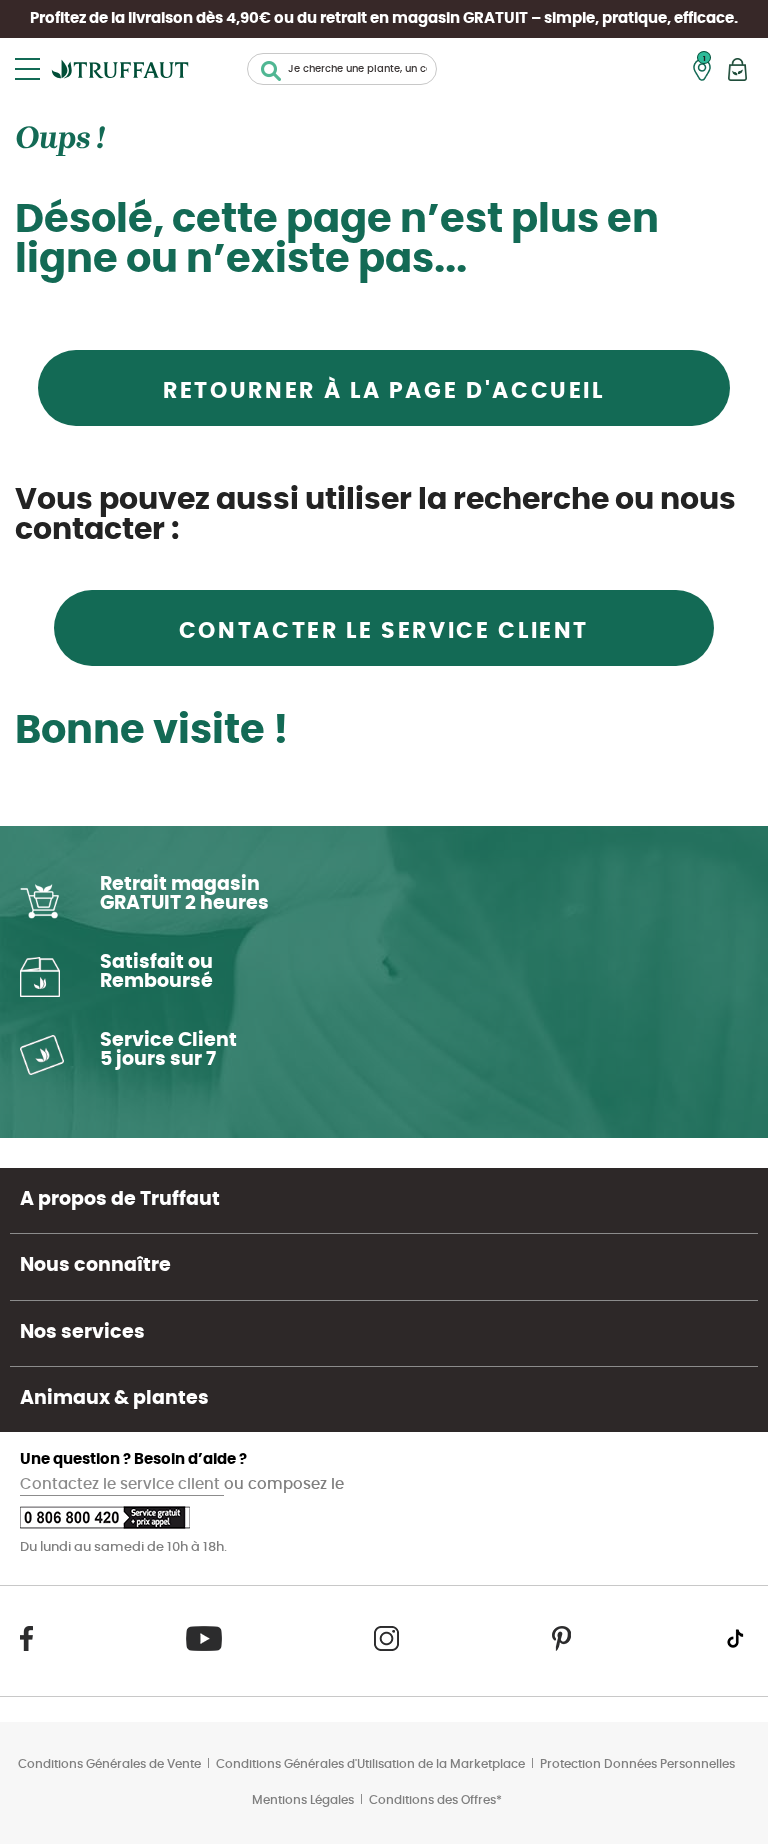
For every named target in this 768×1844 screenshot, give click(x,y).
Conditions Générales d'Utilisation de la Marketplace (370, 1764)
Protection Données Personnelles (637, 1764)
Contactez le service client (122, 1484)
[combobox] (342, 69)
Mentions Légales (303, 1800)
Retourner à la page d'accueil (384, 391)
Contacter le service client (384, 631)
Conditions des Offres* (435, 1800)
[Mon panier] (737, 69)
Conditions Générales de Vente (109, 1764)
